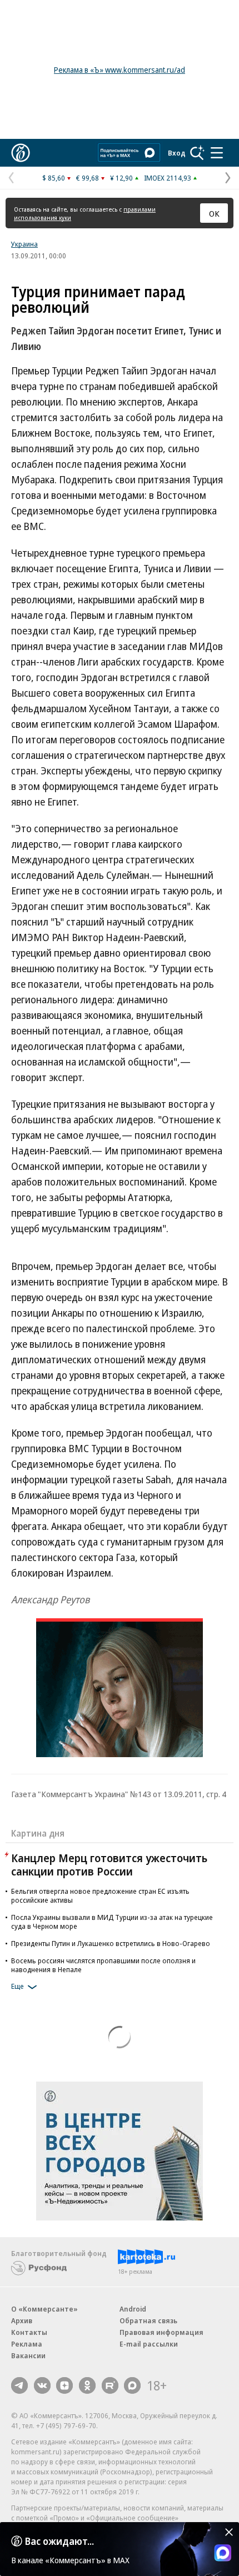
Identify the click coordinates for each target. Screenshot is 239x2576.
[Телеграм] (19, 2385)
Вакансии (28, 2355)
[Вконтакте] (42, 2385)
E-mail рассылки (149, 2344)
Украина (24, 244)
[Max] (132, 2385)
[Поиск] (197, 153)
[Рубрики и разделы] (217, 153)
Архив (22, 2320)
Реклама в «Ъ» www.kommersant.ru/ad (120, 70)
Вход (177, 153)
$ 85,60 (54, 178)
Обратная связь (148, 2320)
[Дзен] (64, 2385)
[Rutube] (110, 2385)
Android (133, 2309)
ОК (214, 213)
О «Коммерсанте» (44, 2309)
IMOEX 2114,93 (168, 178)
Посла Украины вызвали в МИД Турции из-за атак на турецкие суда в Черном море (112, 1922)
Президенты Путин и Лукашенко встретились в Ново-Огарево (111, 1943)
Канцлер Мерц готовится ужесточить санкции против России (109, 1865)
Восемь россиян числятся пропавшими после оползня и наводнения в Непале (103, 1965)
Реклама (27, 2344)
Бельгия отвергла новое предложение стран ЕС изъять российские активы (100, 1895)
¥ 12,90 (121, 178)
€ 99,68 (88, 178)
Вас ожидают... (59, 2541)
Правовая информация (161, 2332)
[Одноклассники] (87, 2385)
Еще (18, 1986)
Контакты (29, 2332)
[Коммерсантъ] (21, 153)
